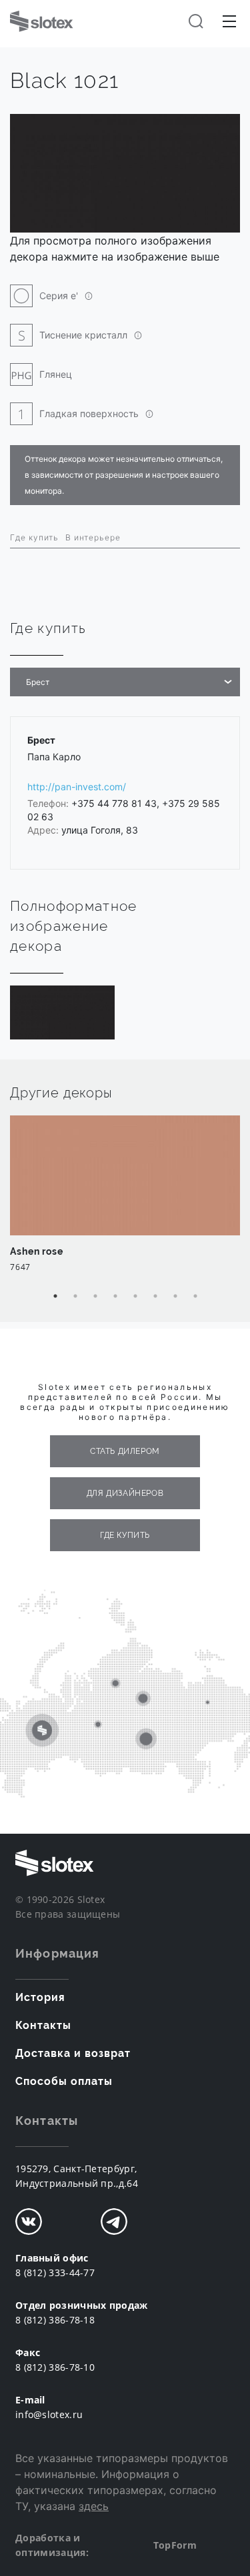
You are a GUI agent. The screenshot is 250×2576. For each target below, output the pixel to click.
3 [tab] (95, 1296)
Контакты (43, 2025)
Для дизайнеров (125, 1493)
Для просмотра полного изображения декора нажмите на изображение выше (115, 249)
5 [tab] (135, 1296)
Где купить (34, 537)
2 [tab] (75, 1296)
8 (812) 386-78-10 (55, 2367)
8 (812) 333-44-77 (55, 2272)
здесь (94, 2506)
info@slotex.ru (49, 2414)
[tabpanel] (125, 1201)
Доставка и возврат (73, 2053)
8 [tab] (195, 1296)
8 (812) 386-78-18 (55, 2320)
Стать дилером (125, 1451)
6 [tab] (155, 1296)
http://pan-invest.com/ (77, 787)
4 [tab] (115, 1296)
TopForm (175, 2545)
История (40, 1997)
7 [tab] (175, 1296)
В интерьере (93, 537)
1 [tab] (55, 1296)
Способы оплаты (64, 2081)
